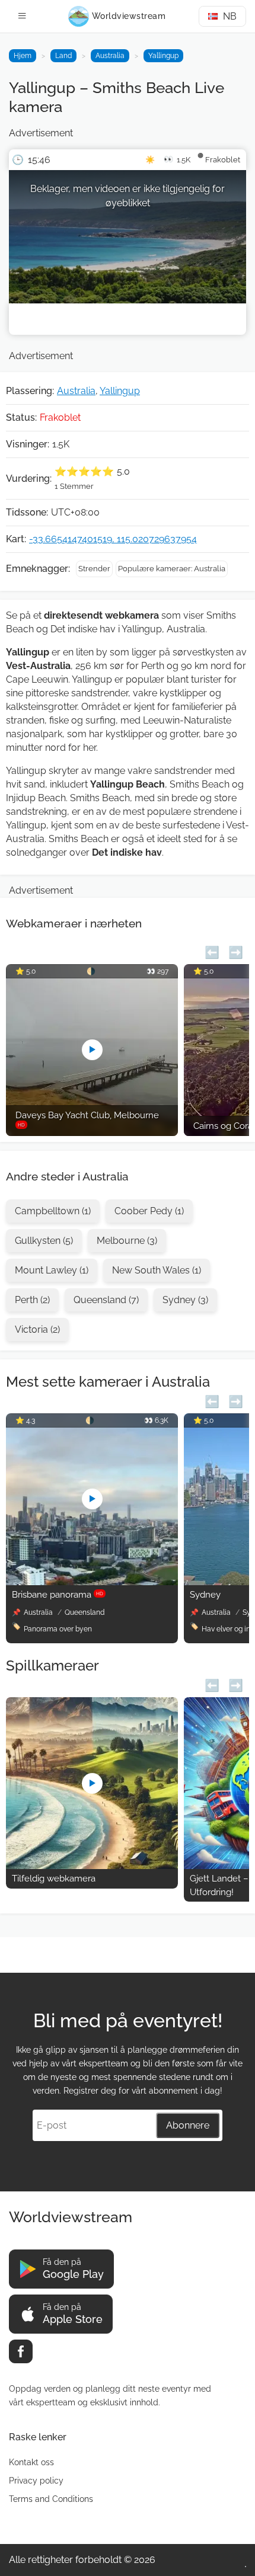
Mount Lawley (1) (52, 1270)
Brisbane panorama (58, 1595)
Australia (110, 56)
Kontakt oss (31, 2462)
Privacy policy (36, 2481)
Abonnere (188, 2125)
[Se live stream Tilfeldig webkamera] (92, 1866)
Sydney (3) (185, 1300)
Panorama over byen (58, 1629)
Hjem (23, 56)
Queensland (85, 1612)
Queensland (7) (106, 1300)
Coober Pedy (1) (149, 1211)
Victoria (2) (37, 1329)
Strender (94, 569)
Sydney (205, 1595)
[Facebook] (21, 2351)
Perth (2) (32, 1300)
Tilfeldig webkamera (54, 1879)
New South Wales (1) (157, 1270)
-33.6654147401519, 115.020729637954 (113, 539)
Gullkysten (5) (44, 1241)
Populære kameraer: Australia (172, 569)
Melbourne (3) (127, 1241)
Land (63, 56)
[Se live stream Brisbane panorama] (92, 1582)
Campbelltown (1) (53, 1211)
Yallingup (163, 56)
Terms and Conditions (51, 2499)
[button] (212, 951)
